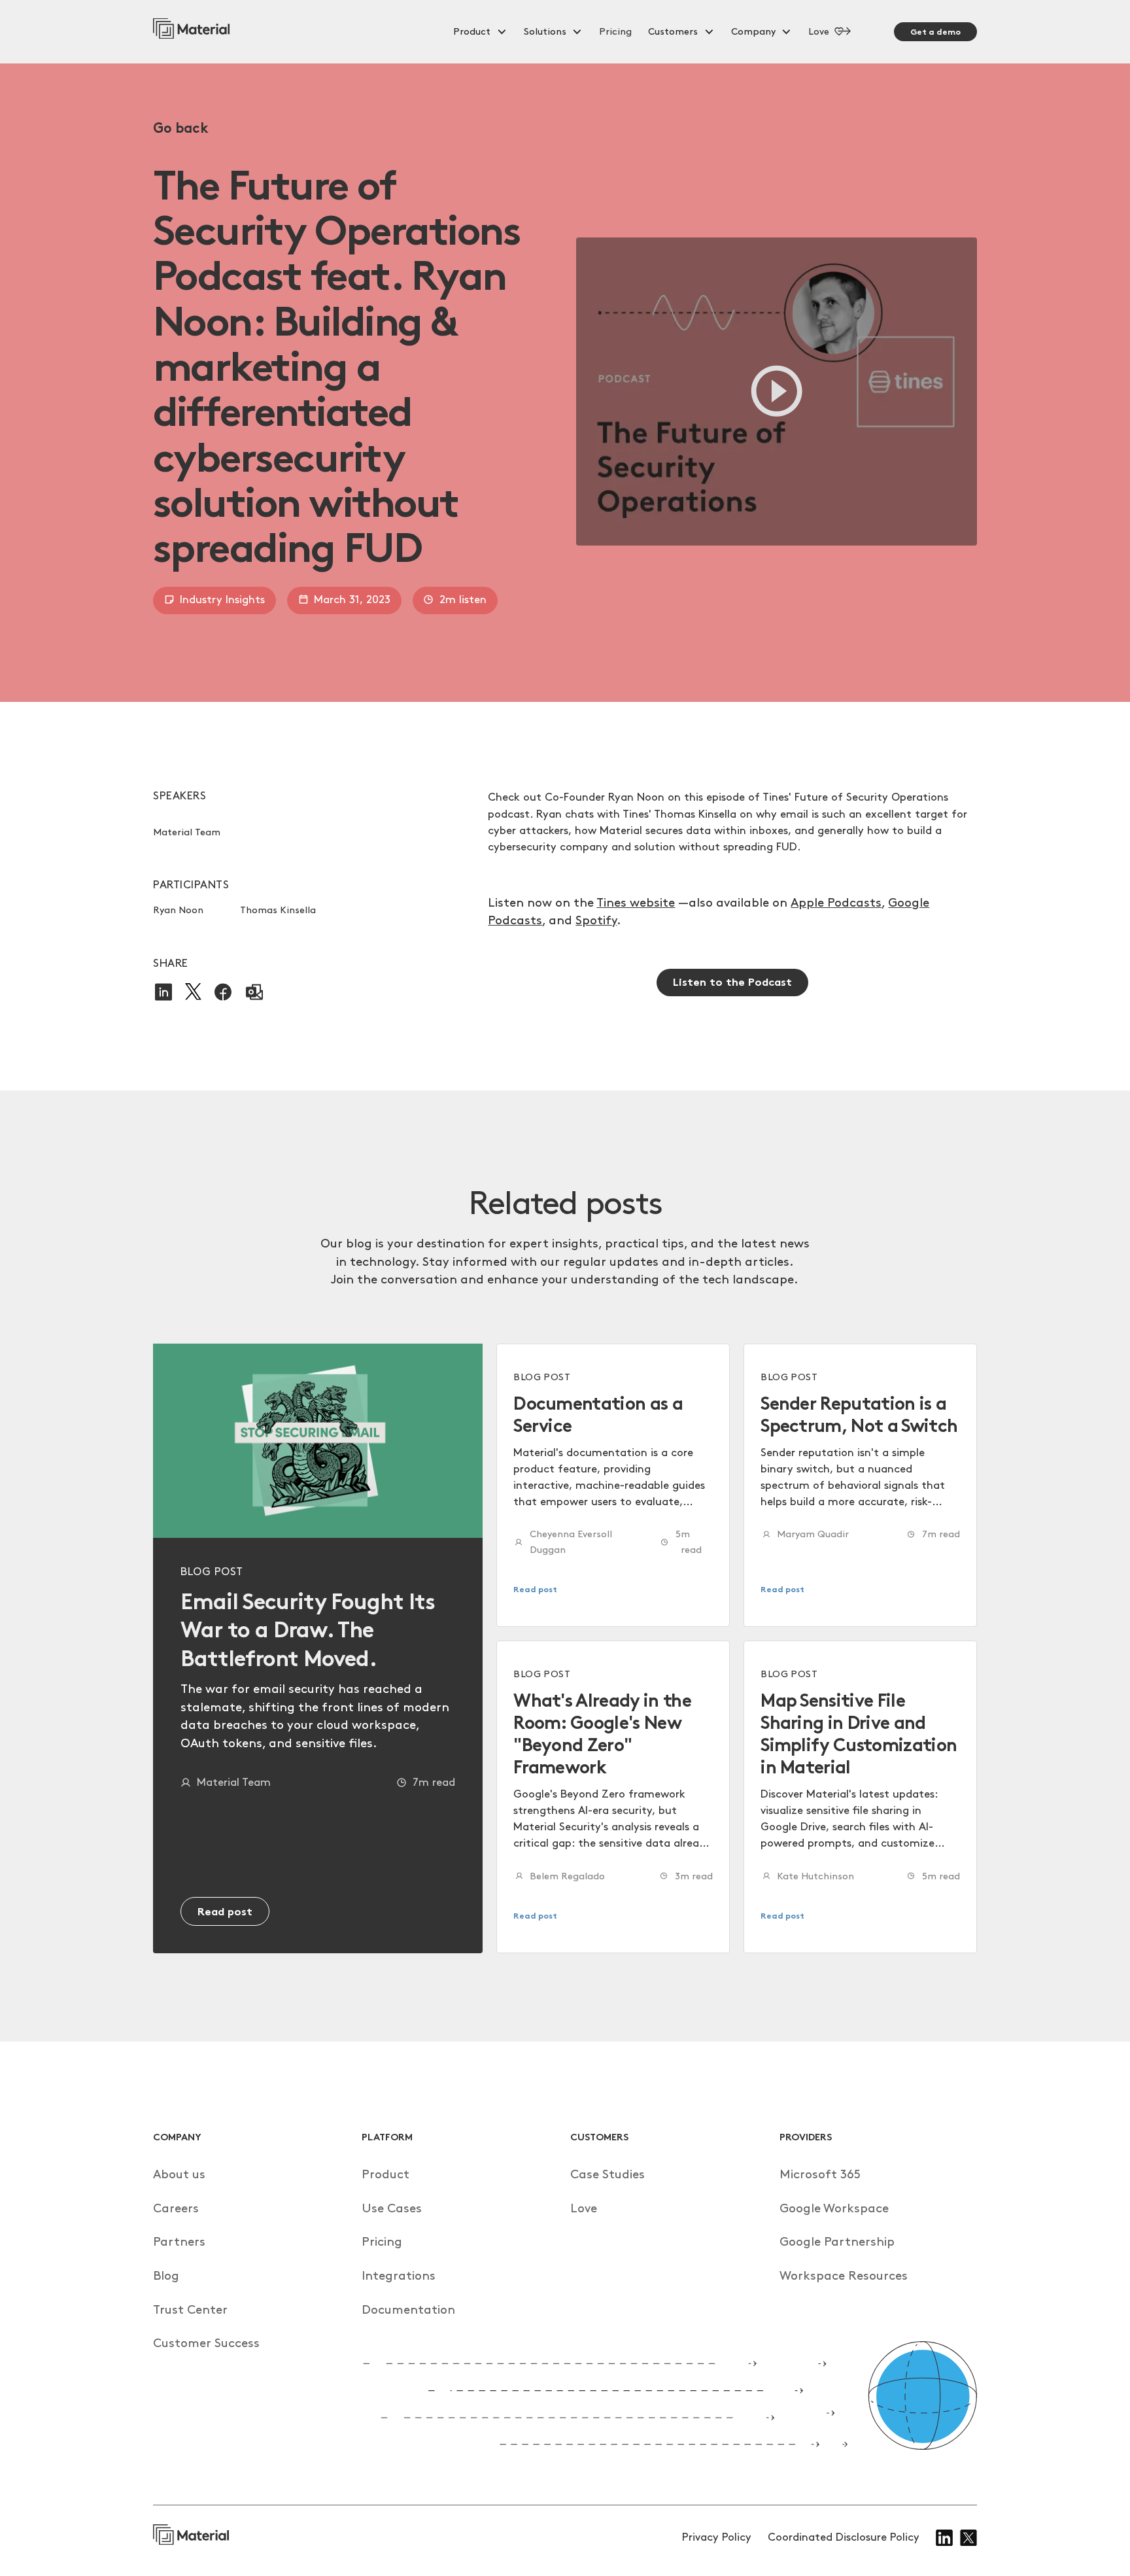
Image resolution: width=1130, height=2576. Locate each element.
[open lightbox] (777, 392)
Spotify (596, 921)
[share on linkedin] (163, 992)
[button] (480, 32)
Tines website (636, 903)
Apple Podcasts (836, 903)
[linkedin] (944, 2538)
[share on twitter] (193, 992)
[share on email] (254, 992)
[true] (192, 32)
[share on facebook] (223, 992)
